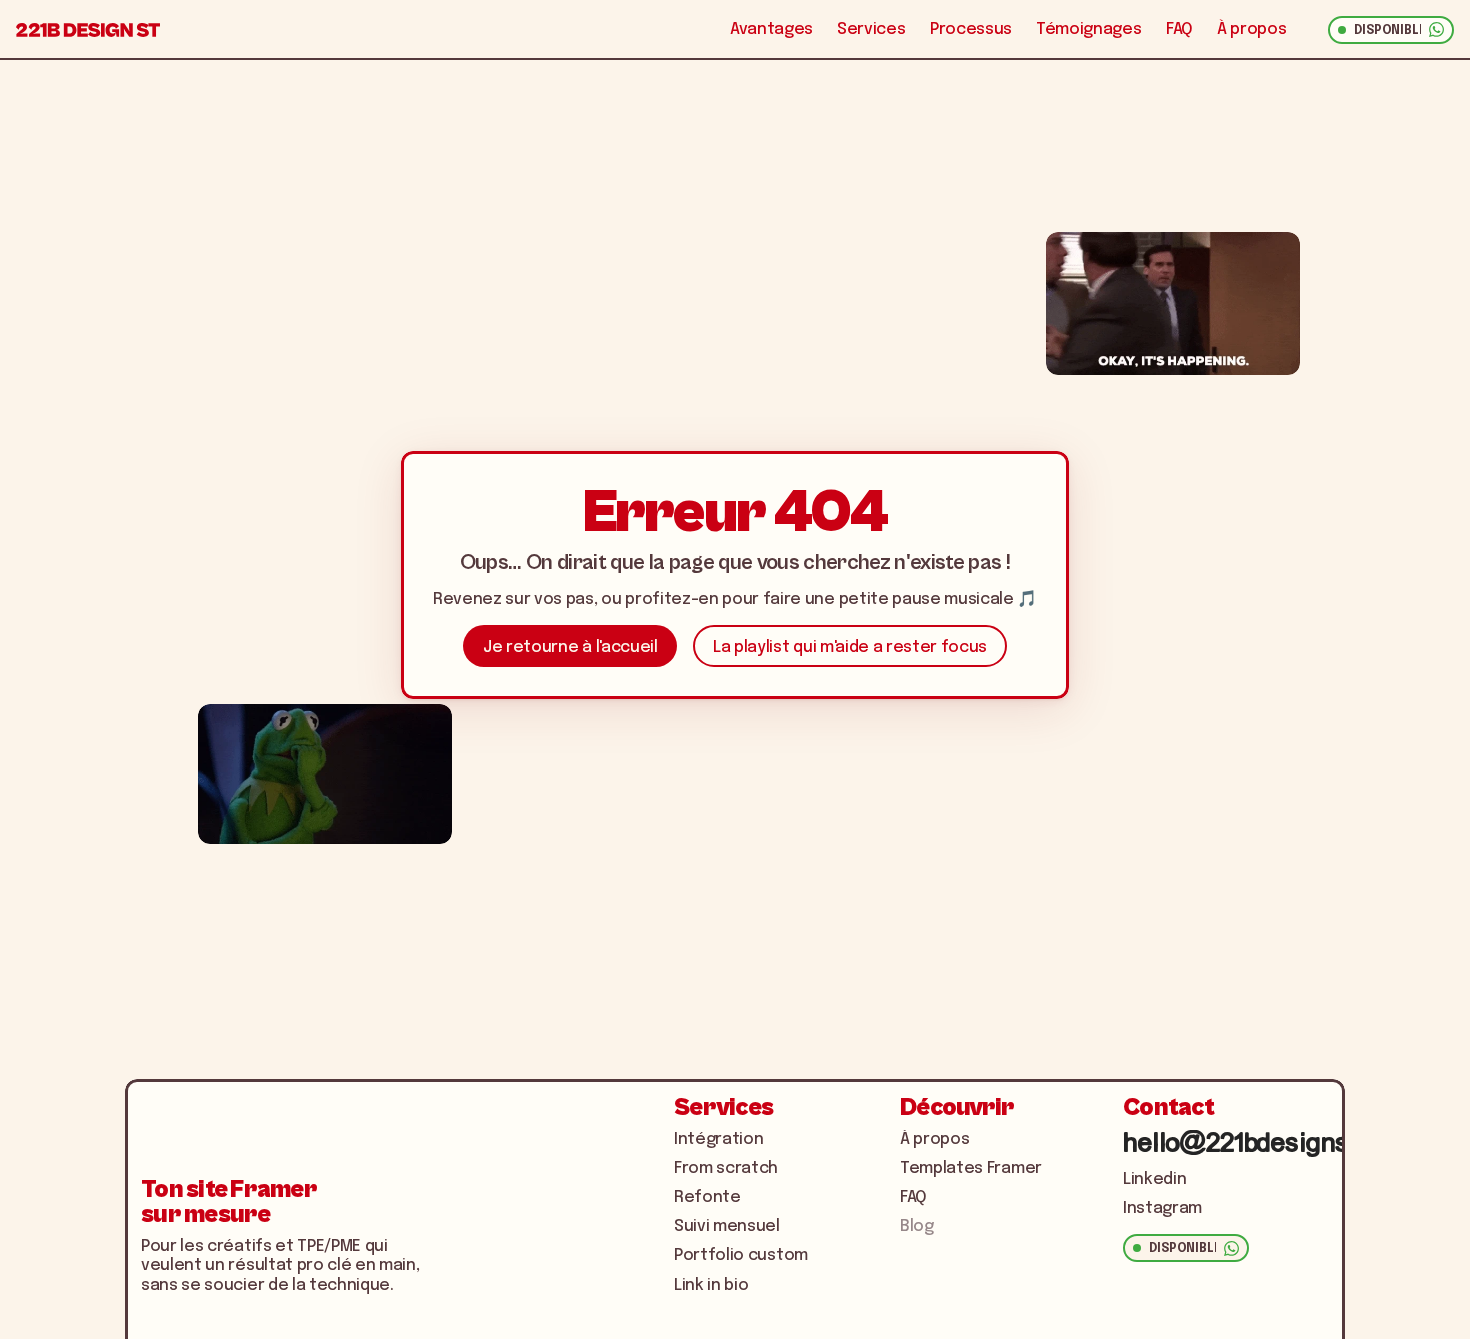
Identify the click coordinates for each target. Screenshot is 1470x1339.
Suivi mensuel (727, 1226)
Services (871, 29)
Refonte (707, 1197)
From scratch (726, 1168)
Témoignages (1088, 29)
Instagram (1162, 1208)
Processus (971, 29)
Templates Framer (971, 1168)
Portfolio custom (741, 1255)
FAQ (1179, 29)
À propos (1251, 29)
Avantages (771, 29)
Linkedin (1154, 1179)
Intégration (718, 1139)
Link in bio (711, 1285)
